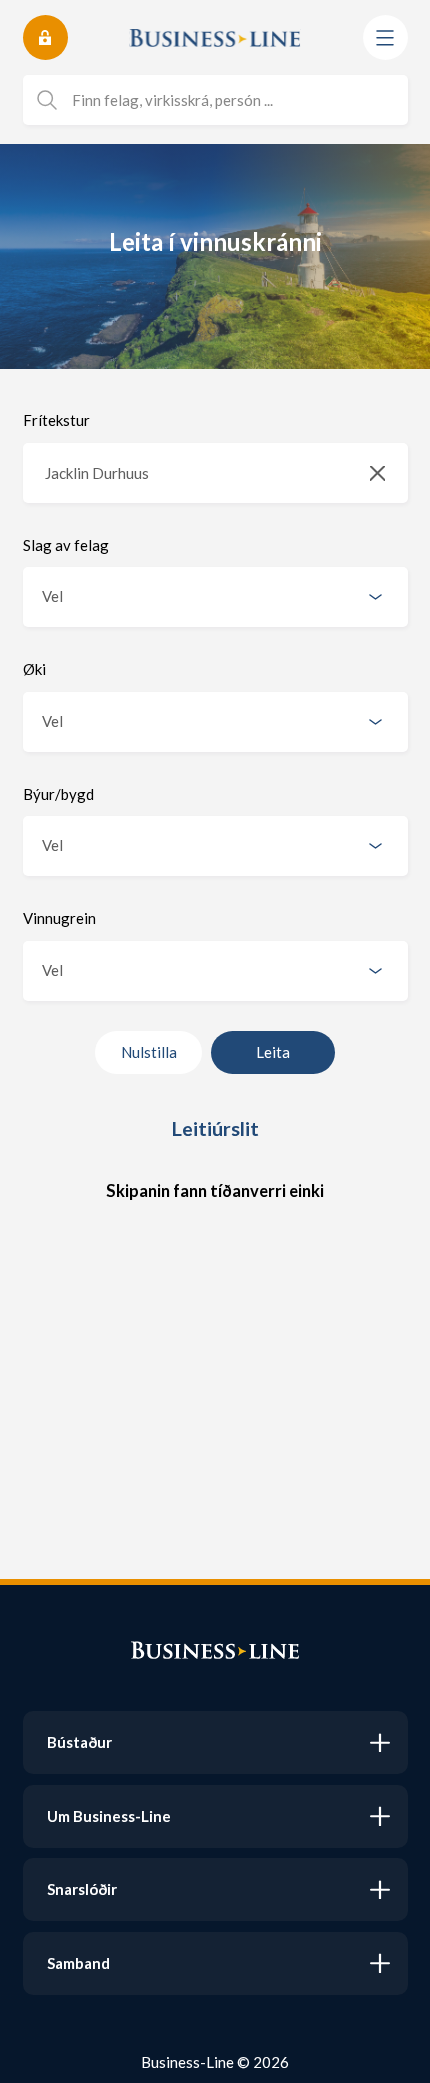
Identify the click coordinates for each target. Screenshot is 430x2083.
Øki (34, 669)
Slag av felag (66, 545)
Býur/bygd (58, 794)
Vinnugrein (59, 918)
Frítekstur (56, 420)
